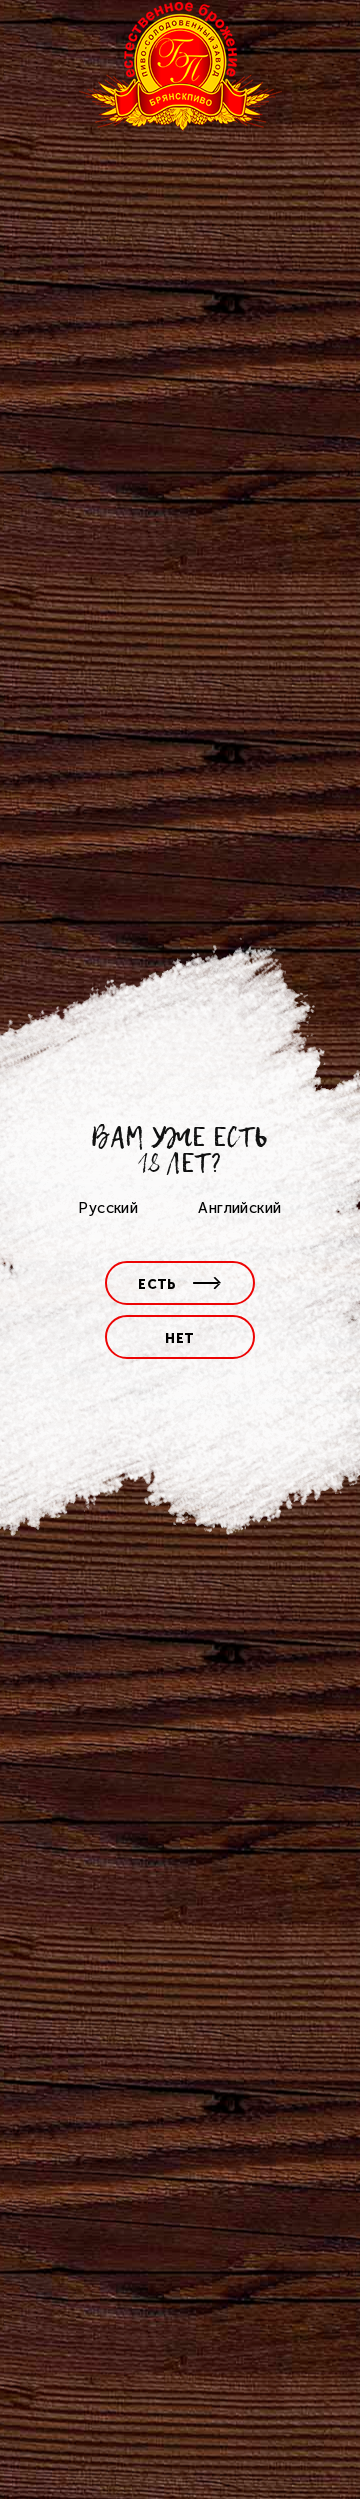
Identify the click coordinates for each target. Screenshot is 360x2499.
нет (179, 1338)
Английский (239, 1208)
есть (157, 1284)
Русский (108, 1208)
